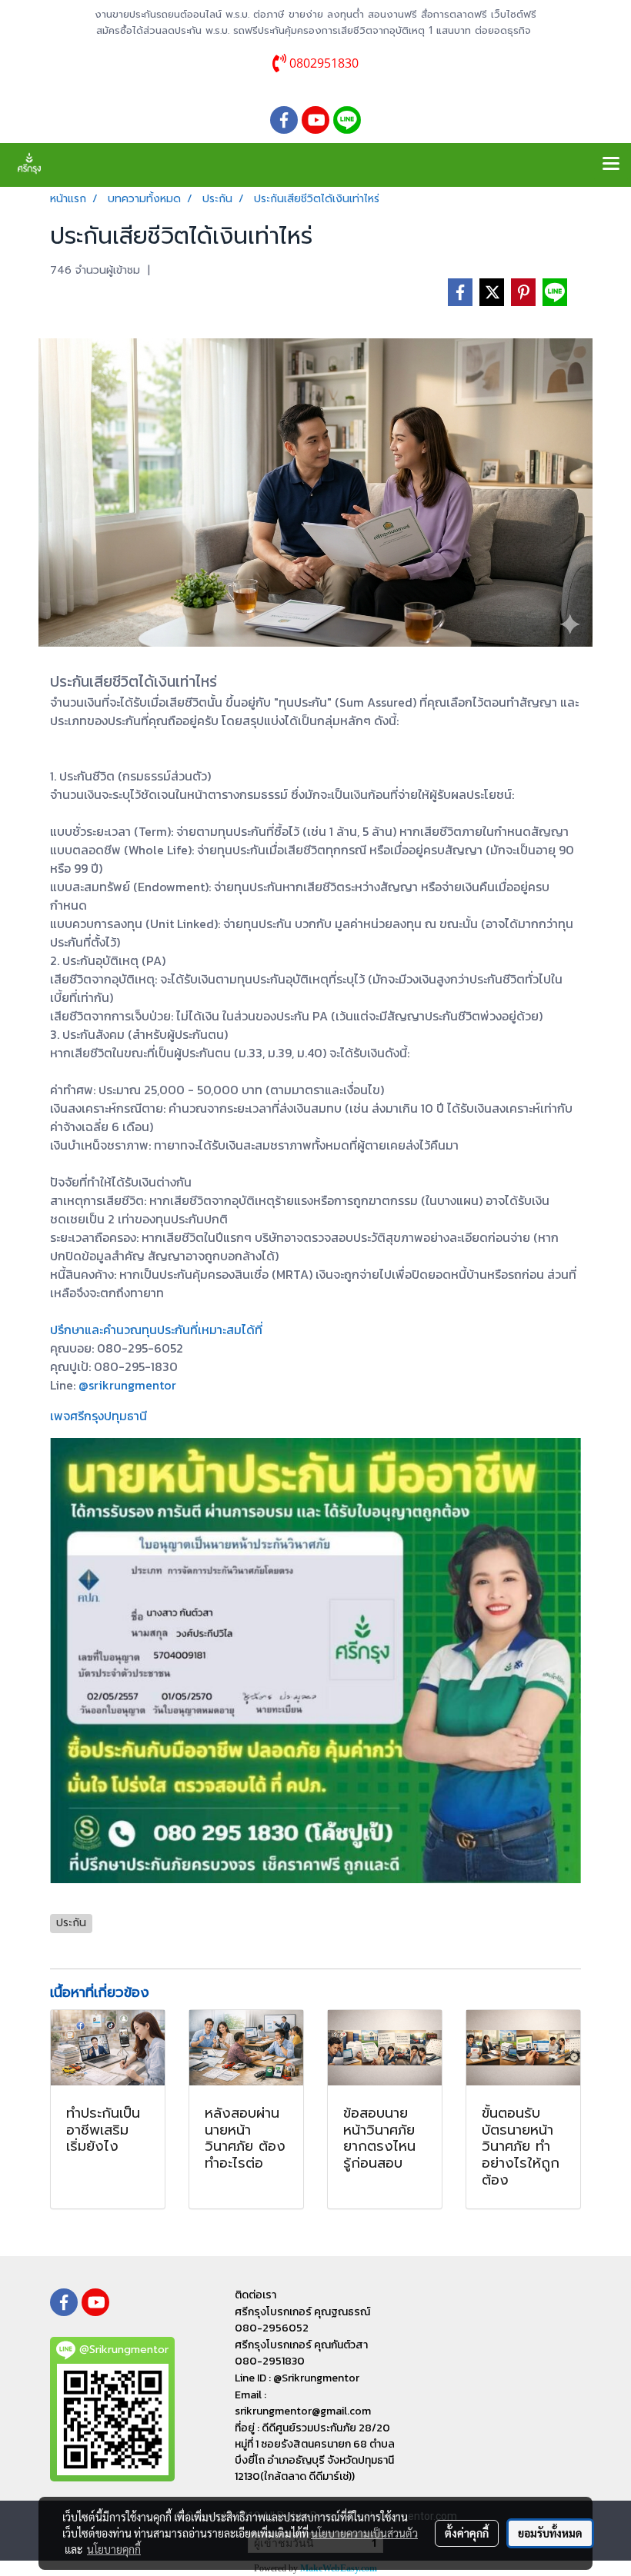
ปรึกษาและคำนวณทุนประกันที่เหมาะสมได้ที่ (156, 1330)
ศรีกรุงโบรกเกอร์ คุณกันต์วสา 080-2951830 (301, 2353)
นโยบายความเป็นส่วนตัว (364, 2533)
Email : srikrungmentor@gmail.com (303, 2403)
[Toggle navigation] (611, 165)
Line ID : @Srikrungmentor (297, 2378)
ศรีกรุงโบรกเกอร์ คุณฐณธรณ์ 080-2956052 (302, 2320)
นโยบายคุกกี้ (114, 2549)
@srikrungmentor (127, 1385)
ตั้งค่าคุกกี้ (467, 2533)
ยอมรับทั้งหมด (550, 2533)
